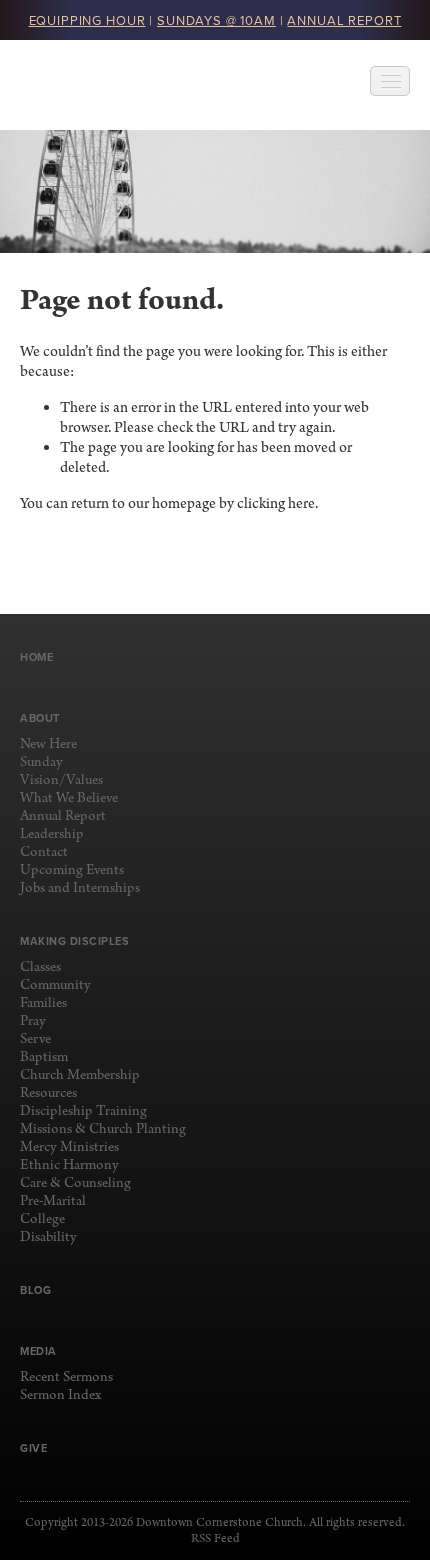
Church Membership (80, 1075)
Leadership (52, 834)
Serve (35, 1039)
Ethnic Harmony (69, 1165)
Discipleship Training (83, 1111)
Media (38, 1351)
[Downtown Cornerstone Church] (120, 85)
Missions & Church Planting (103, 1129)
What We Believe (69, 798)
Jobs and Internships (80, 888)
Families (43, 1003)
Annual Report (63, 816)
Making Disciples (74, 941)
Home (36, 657)
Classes (40, 967)
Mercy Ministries (69, 1147)
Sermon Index (60, 1395)
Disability (48, 1237)
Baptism (44, 1057)
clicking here (276, 504)
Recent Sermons (66, 1377)
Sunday (41, 762)
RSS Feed (215, 1539)
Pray (33, 1021)
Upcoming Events (72, 870)
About (40, 718)
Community (55, 985)
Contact (44, 852)
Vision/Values (61, 780)
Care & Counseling (75, 1183)
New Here (48, 744)
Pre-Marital (53, 1201)
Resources (48, 1093)
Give (33, 1448)
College (42, 1219)
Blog (35, 1290)
